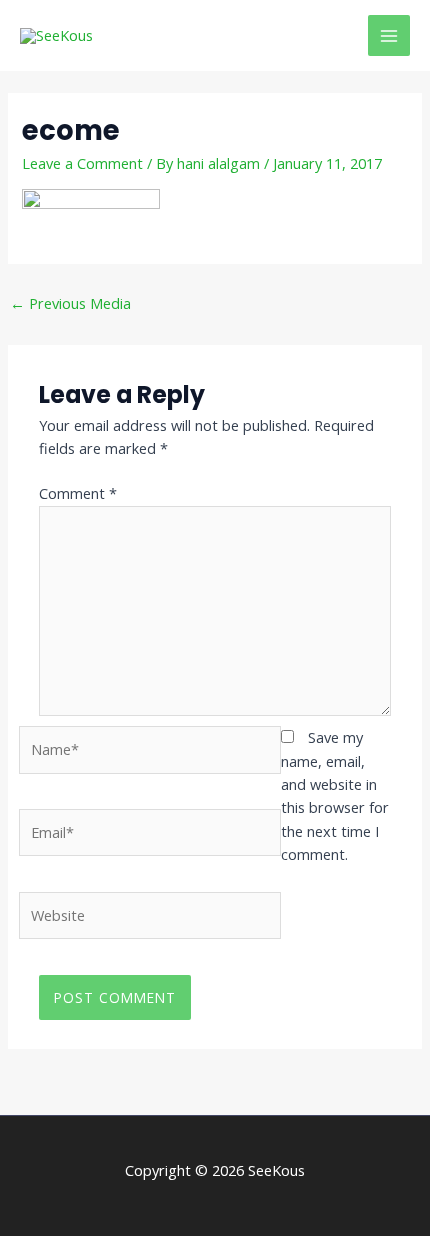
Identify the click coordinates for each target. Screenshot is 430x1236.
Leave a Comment (82, 163)
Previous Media (70, 303)
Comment (78, 493)
